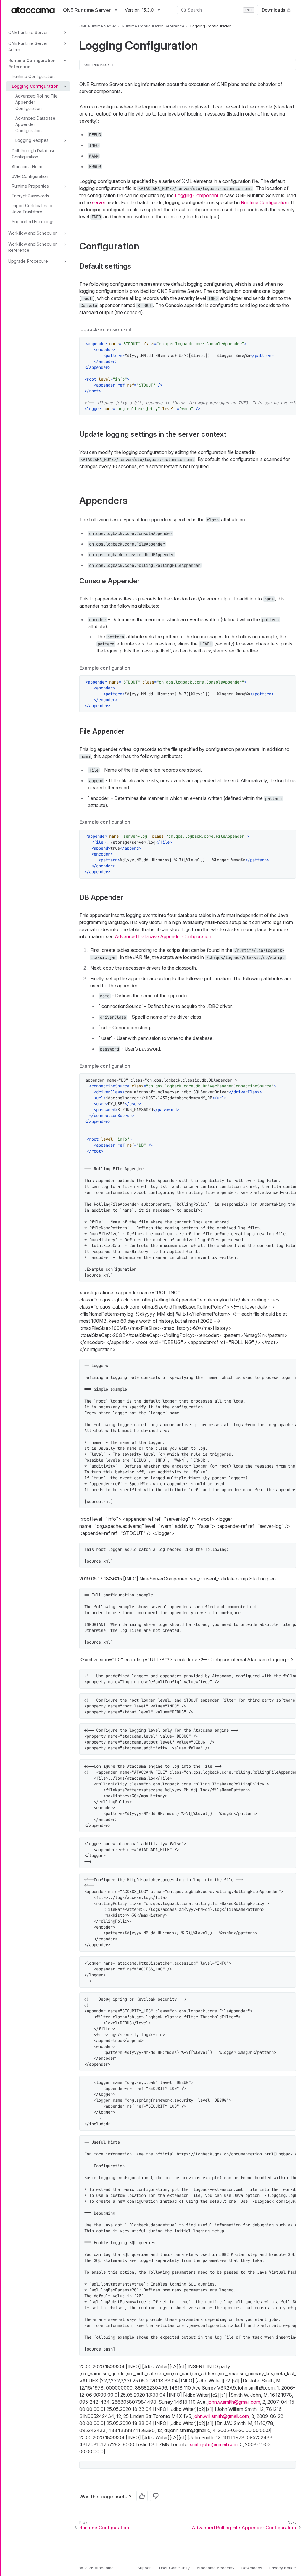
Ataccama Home (28, 167)
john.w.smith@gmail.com (234, 2402)
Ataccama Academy (216, 2568)
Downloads (274, 10)
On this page (97, 65)
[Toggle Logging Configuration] (65, 86)
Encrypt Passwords (30, 196)
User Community (174, 2568)
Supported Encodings (33, 221)
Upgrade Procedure (28, 261)
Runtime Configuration (33, 76)
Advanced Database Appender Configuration (35, 124)
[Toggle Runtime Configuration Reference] (65, 61)
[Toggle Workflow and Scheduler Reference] (65, 244)
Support (145, 2568)
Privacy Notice (283, 2568)
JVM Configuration (30, 176)
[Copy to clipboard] (288, 345)
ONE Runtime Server (28, 32)
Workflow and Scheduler (33, 233)
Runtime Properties (30, 186)
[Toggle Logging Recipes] (65, 140)
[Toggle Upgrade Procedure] (65, 261)
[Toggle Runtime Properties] (65, 186)
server (99, 202)
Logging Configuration (35, 86)
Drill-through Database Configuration (34, 154)
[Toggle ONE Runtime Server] (65, 33)
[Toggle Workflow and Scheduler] (65, 233)
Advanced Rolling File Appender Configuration (37, 102)
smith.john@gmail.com (214, 2444)
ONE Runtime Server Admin (28, 46)
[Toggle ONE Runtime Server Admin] (65, 43)
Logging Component (197, 195)
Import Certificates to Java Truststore (32, 209)
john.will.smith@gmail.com (221, 2416)
